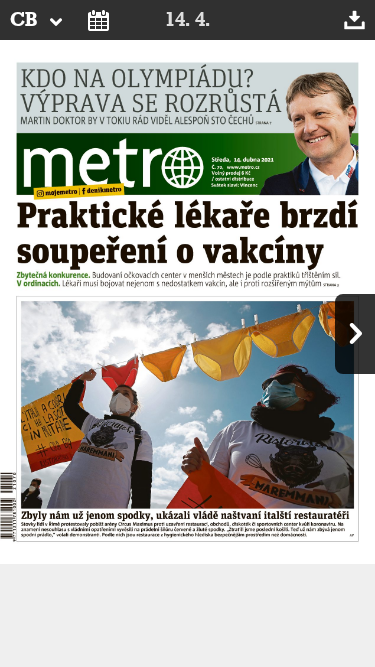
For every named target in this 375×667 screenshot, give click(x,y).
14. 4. (187, 20)
